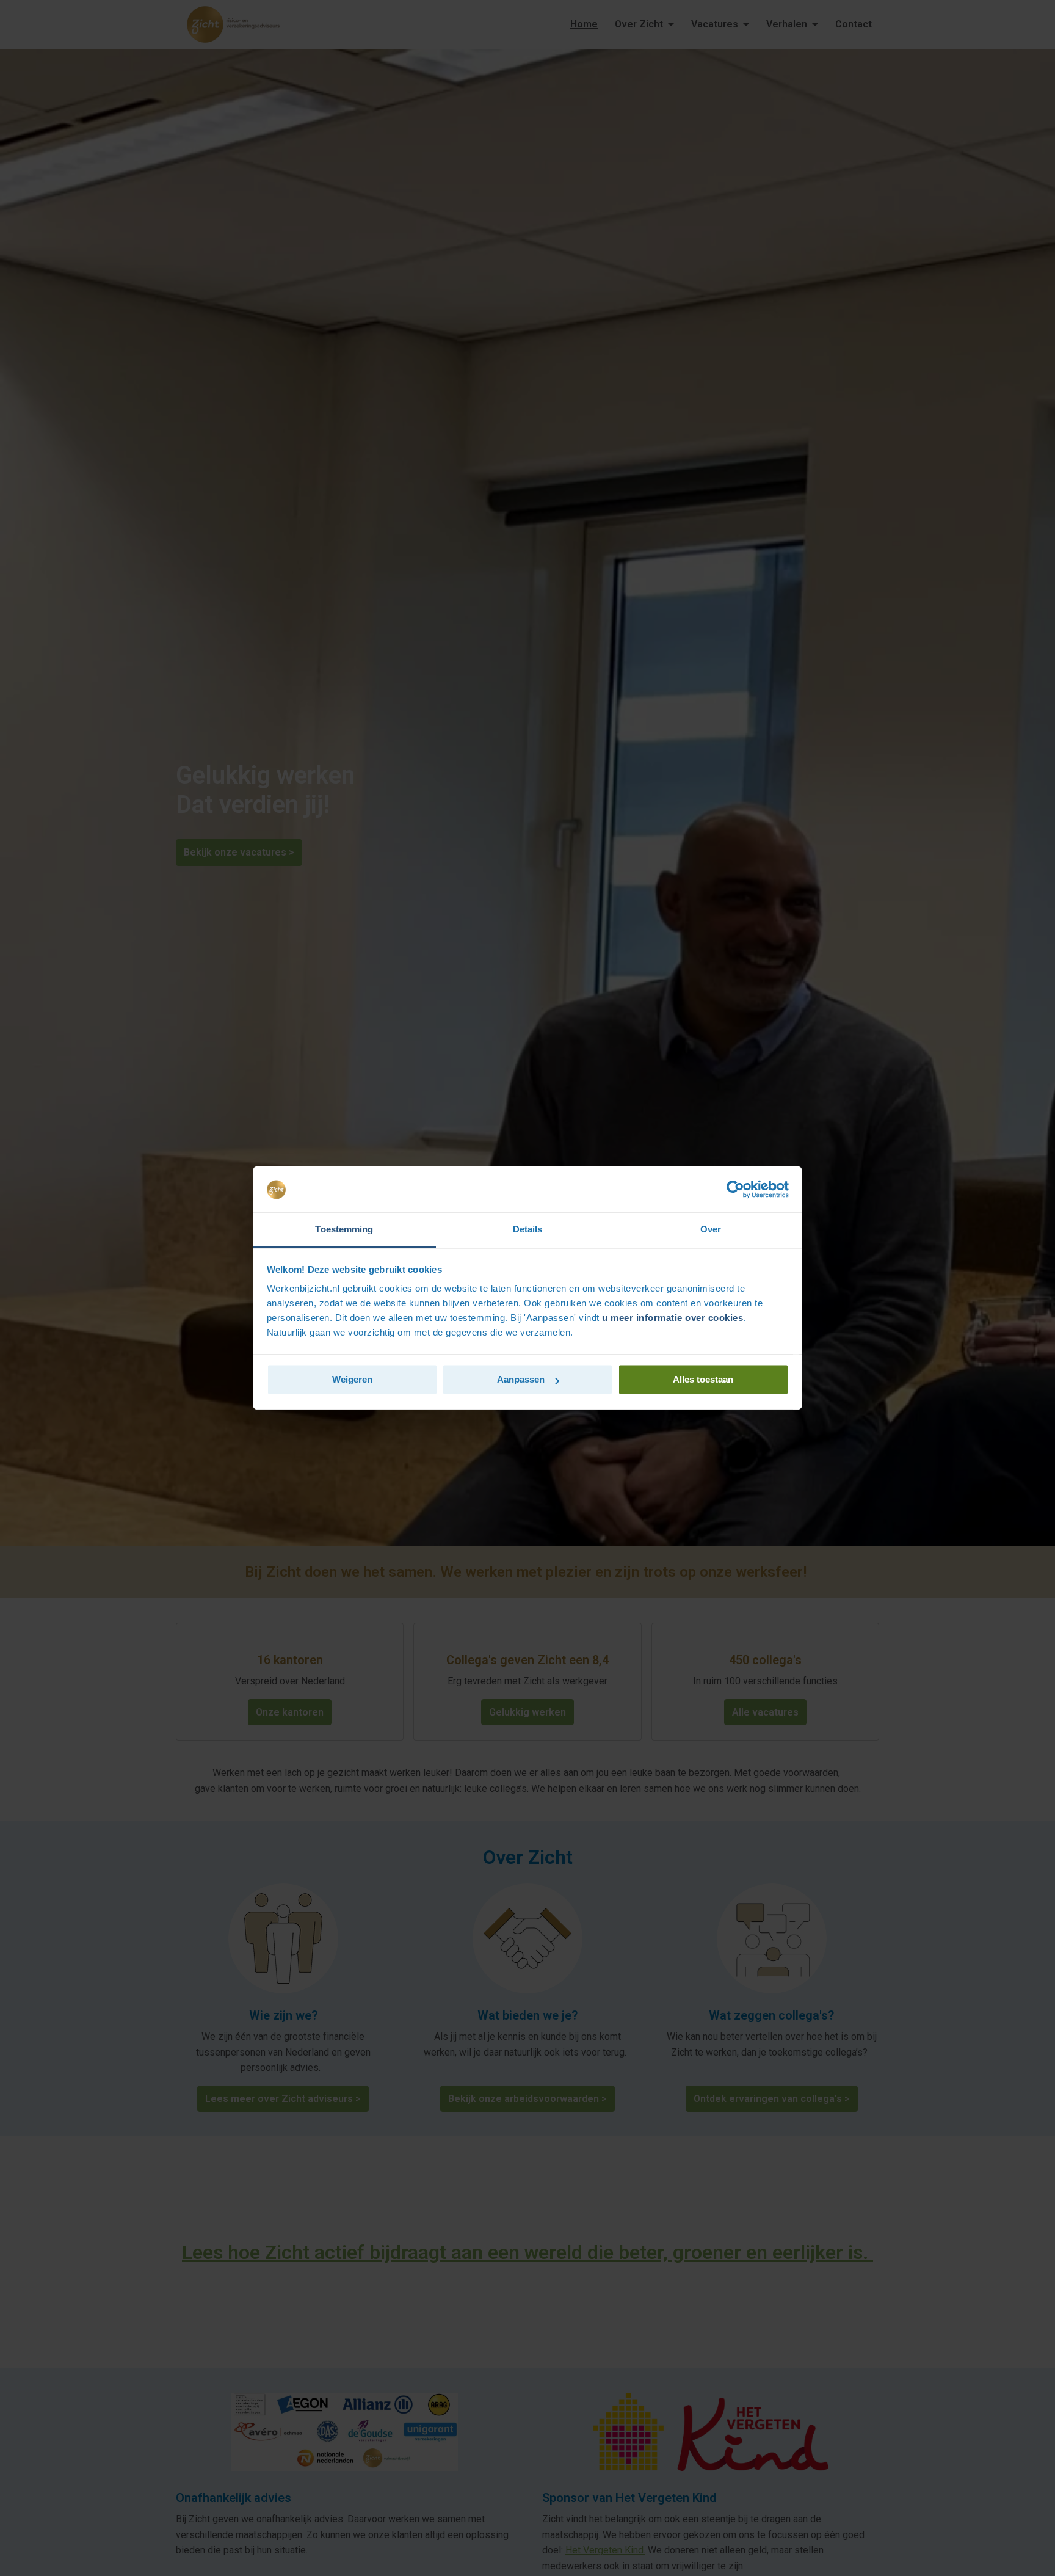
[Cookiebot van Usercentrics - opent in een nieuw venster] (735, 1190)
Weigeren (352, 1380)
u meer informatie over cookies (673, 1318)
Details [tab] (528, 1230)
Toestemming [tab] (344, 1230)
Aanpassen (521, 1380)
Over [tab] (711, 1230)
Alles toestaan (703, 1380)
